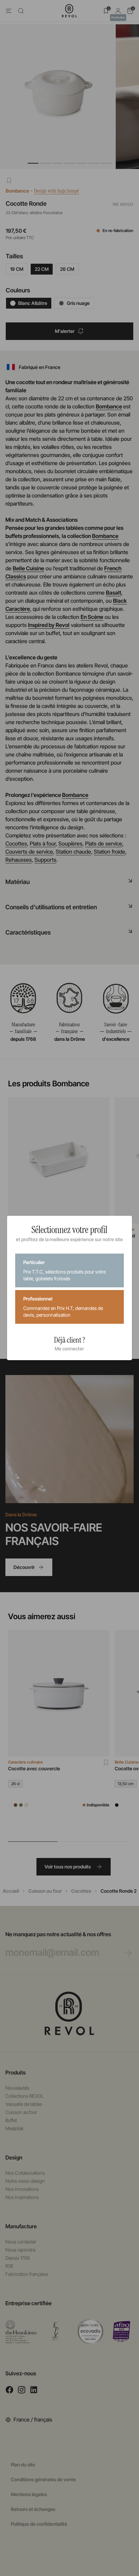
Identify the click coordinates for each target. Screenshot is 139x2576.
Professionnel (63, 1307)
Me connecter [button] (69, 1349)
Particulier (64, 1270)
